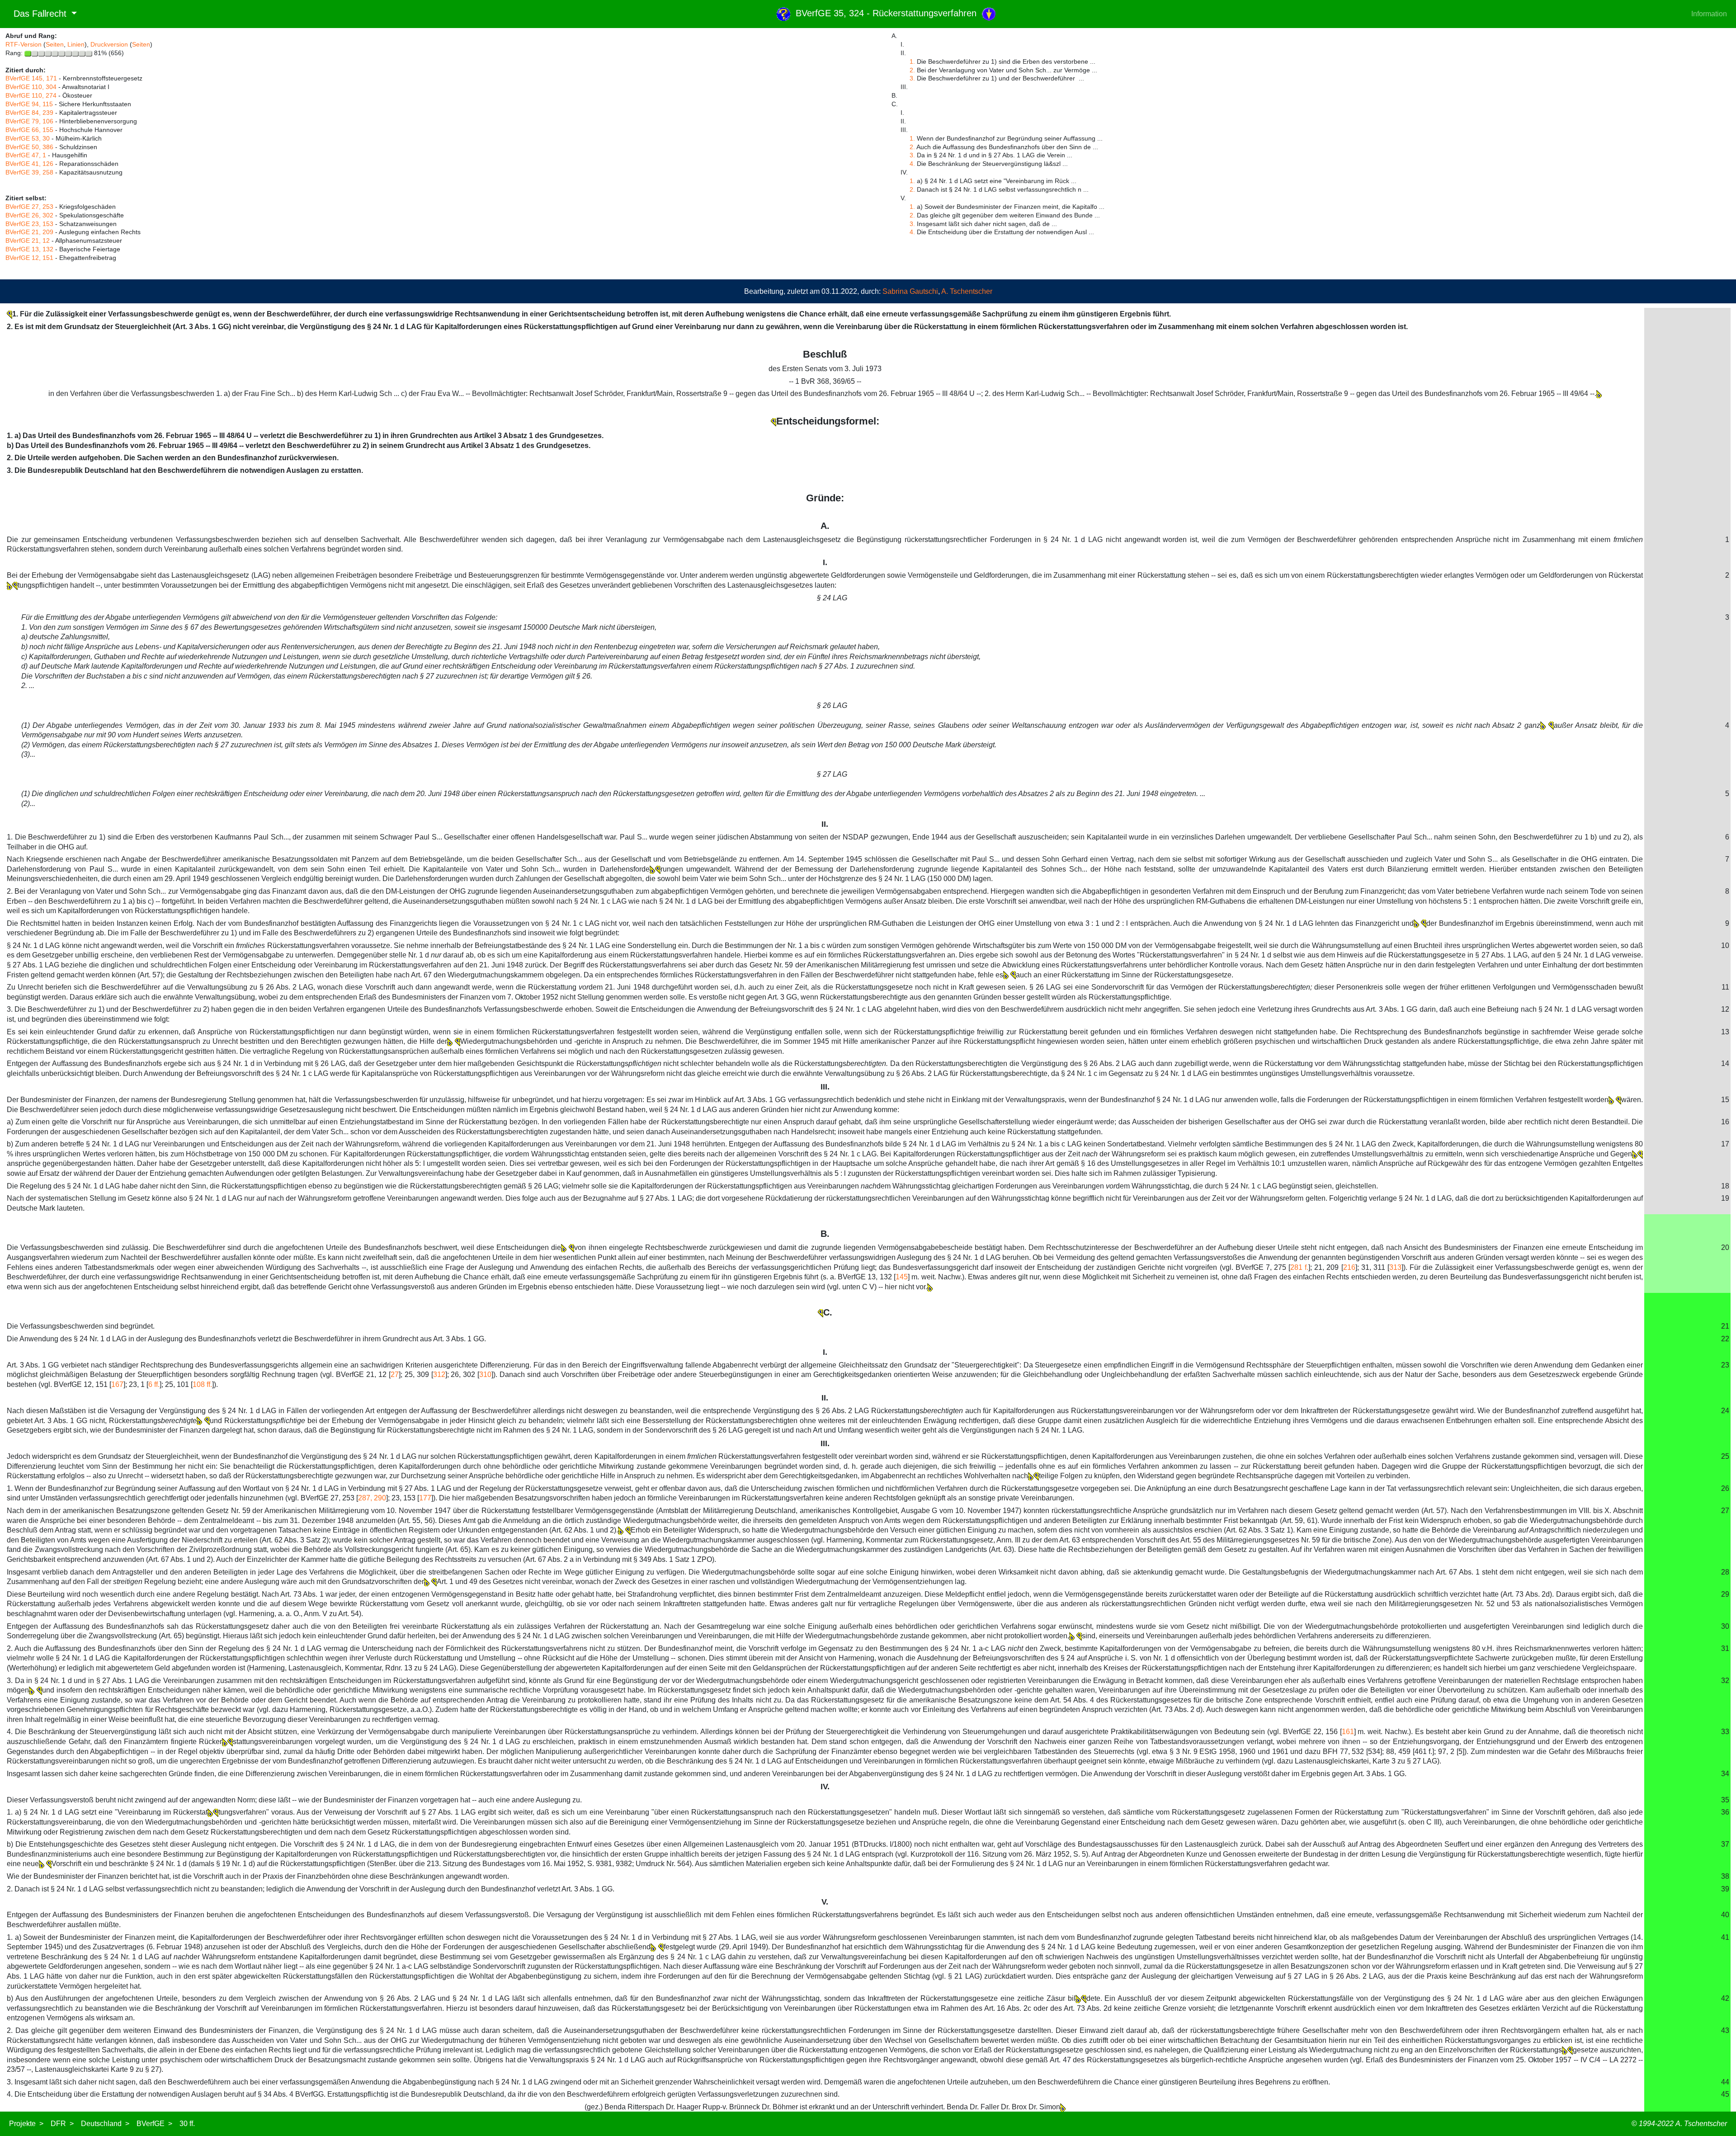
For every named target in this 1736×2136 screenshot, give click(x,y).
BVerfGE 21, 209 (29, 232)
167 (117, 1384)
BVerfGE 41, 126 (29, 164)
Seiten (55, 44)
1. (912, 61)
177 (425, 1498)
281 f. (1299, 1267)
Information (1709, 14)
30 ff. (187, 2124)
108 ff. (202, 1384)
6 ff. (154, 1384)
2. (912, 70)
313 (1395, 1267)
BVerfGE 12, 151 (29, 258)
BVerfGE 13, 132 (29, 249)
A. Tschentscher (967, 291)
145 (902, 1277)
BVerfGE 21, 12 (28, 240)
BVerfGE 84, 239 (29, 113)
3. (912, 78)
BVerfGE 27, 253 (29, 207)
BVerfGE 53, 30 (28, 138)
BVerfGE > (154, 2124)
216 (1349, 1267)
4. (912, 164)
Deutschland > (105, 2124)
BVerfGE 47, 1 (26, 155)
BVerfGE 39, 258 (29, 172)
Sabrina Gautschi (910, 291)
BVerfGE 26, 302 (29, 215)
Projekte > (26, 2124)
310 (485, 1374)
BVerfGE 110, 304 (31, 87)
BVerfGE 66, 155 (29, 130)
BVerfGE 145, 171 (31, 78)
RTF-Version (24, 44)
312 (439, 1374)
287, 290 (372, 1498)
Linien (76, 44)
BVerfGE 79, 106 (29, 121)
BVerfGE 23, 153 (29, 224)
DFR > (62, 2124)
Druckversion (109, 44)
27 (395, 1374)
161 (1348, 1732)
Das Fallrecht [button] (37, 14)
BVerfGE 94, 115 (29, 104)
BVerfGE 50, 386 (29, 147)
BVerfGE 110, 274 (31, 95)
